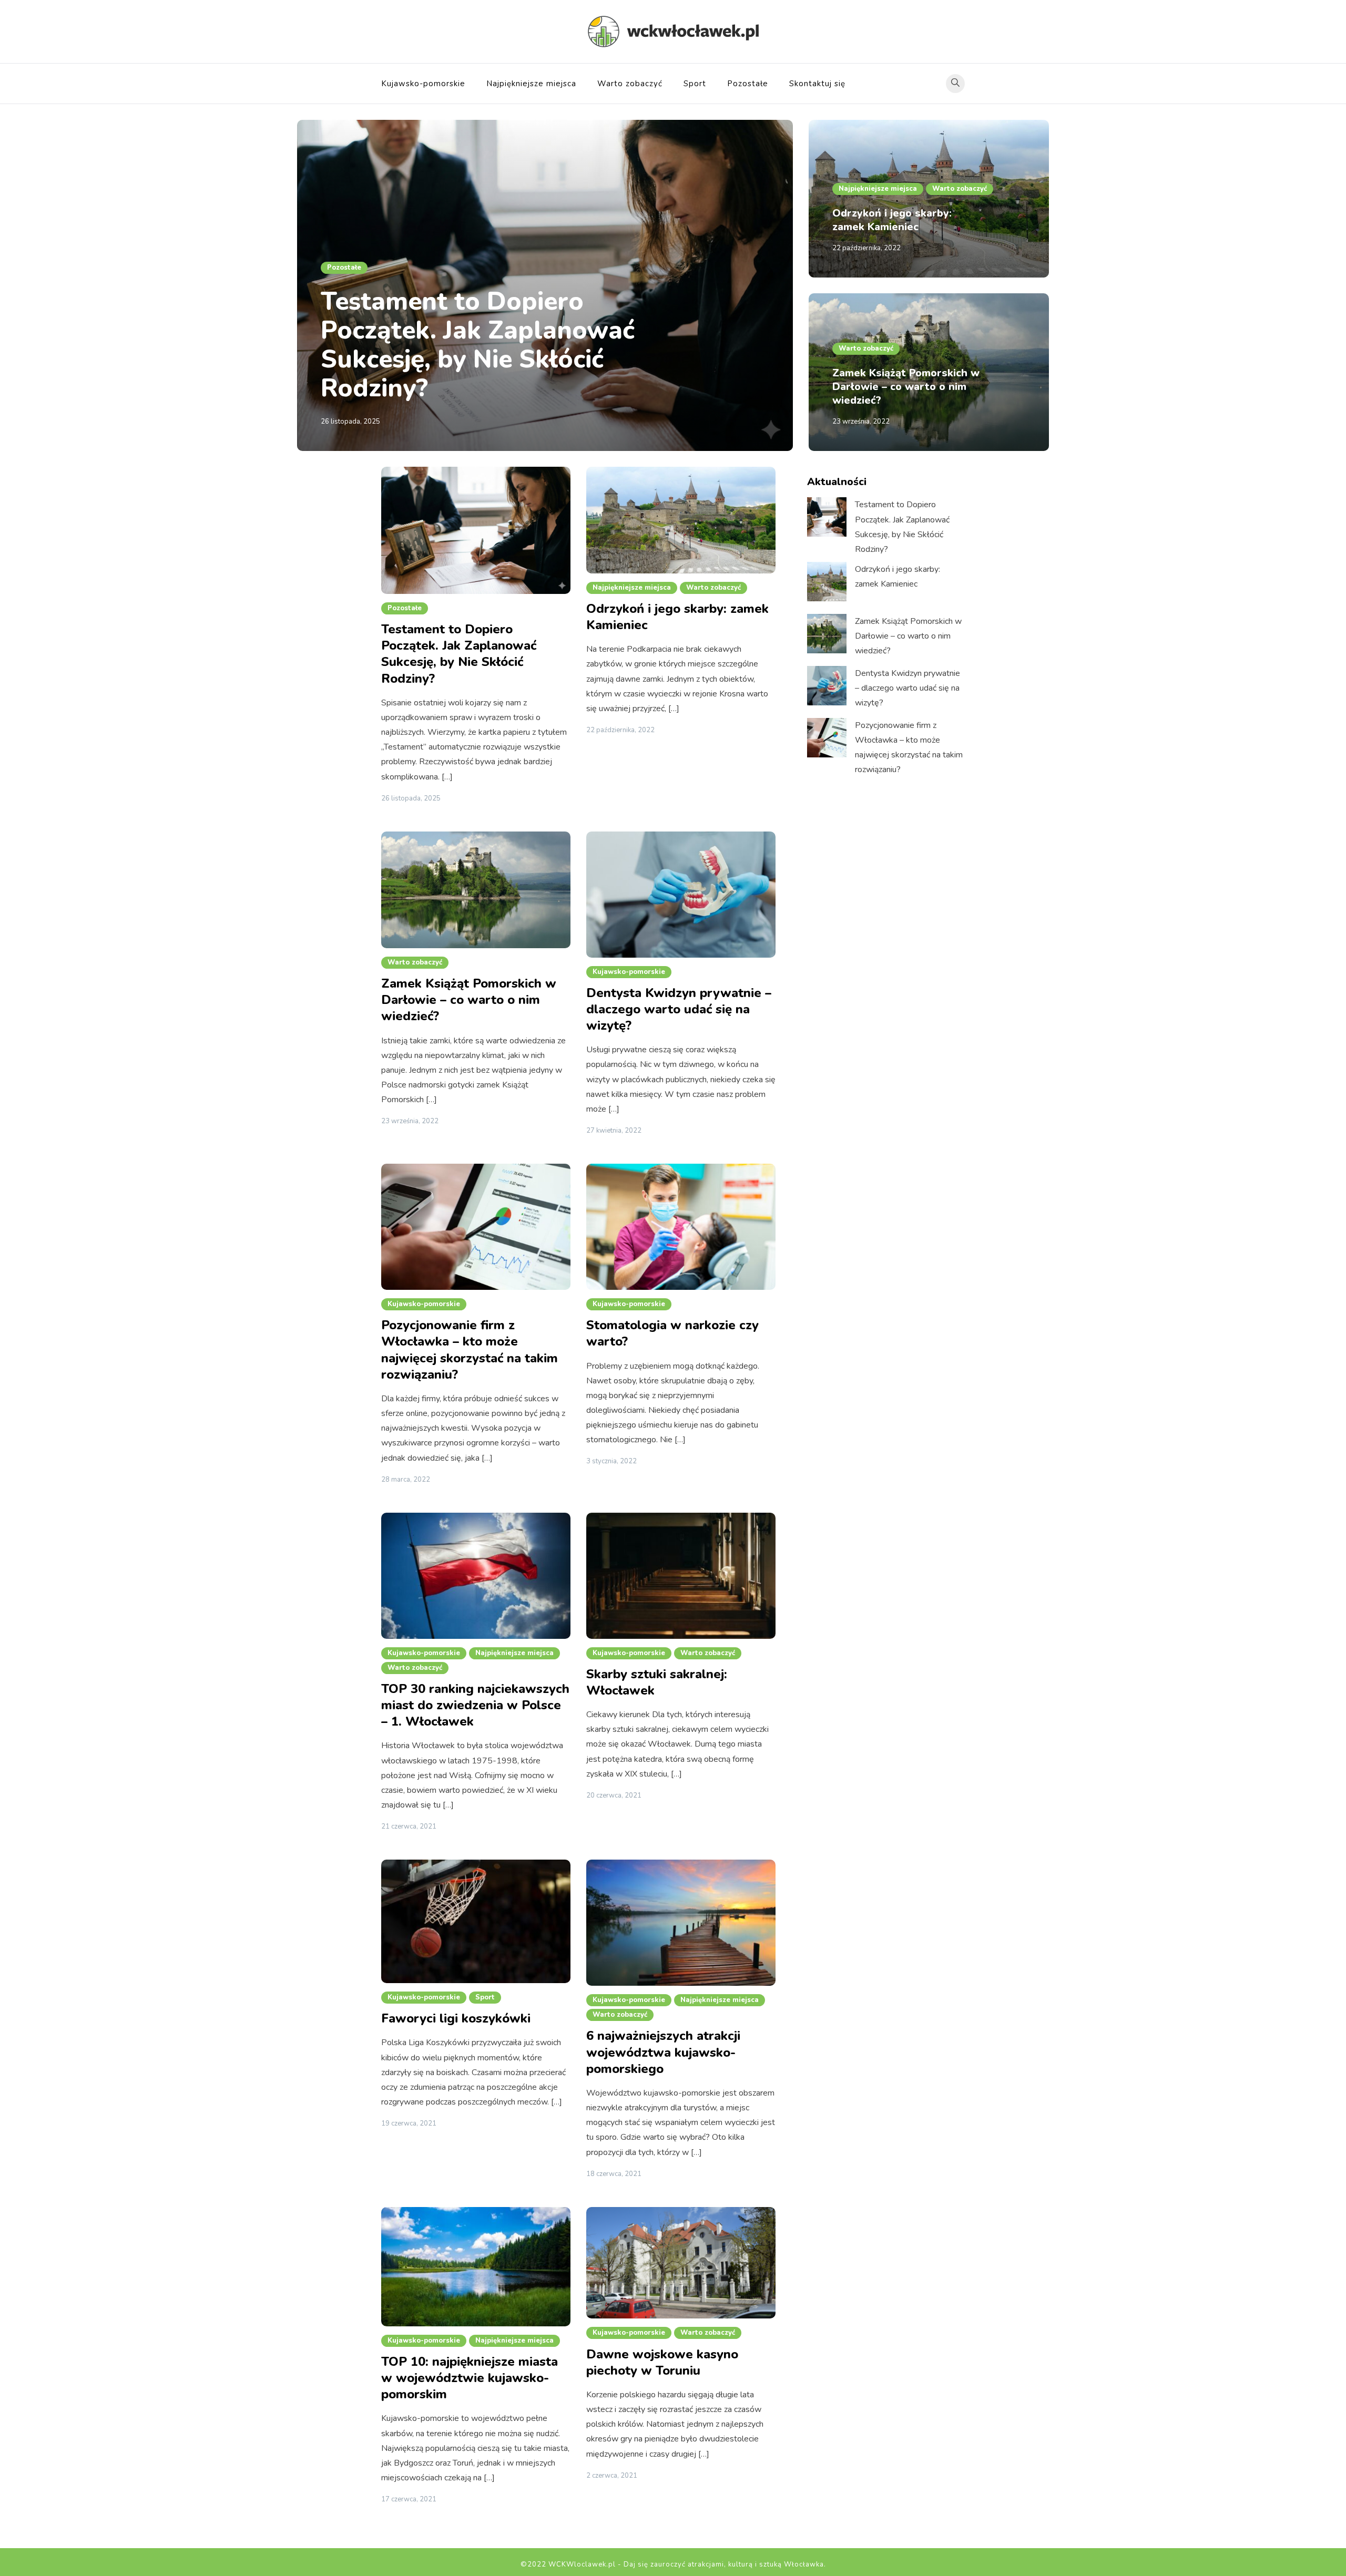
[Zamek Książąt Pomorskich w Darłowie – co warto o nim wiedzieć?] (827, 634)
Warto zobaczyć (630, 84)
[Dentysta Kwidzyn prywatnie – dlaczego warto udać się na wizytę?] (827, 686)
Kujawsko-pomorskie (423, 84)
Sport (695, 84)
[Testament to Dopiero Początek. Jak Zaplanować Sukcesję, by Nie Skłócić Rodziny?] (827, 517)
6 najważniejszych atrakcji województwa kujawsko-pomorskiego (663, 2052)
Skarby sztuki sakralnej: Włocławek (657, 1682)
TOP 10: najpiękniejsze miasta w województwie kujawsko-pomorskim (470, 2378)
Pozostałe (748, 84)
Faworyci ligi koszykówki (456, 2018)
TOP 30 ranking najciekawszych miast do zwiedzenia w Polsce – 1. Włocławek (475, 1705)
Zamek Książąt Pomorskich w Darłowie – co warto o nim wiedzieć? (906, 387)
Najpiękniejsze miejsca (531, 84)
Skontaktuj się (817, 84)
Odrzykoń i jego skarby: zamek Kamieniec (892, 220)
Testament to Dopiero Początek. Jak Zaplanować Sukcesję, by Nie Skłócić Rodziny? (478, 345)
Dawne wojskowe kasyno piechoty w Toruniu (662, 2362)
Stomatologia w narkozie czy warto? (672, 1333)
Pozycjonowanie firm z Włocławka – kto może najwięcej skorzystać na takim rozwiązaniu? (470, 1350)
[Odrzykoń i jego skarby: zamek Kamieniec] (827, 582)
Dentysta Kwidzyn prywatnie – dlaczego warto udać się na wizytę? (679, 1009)
